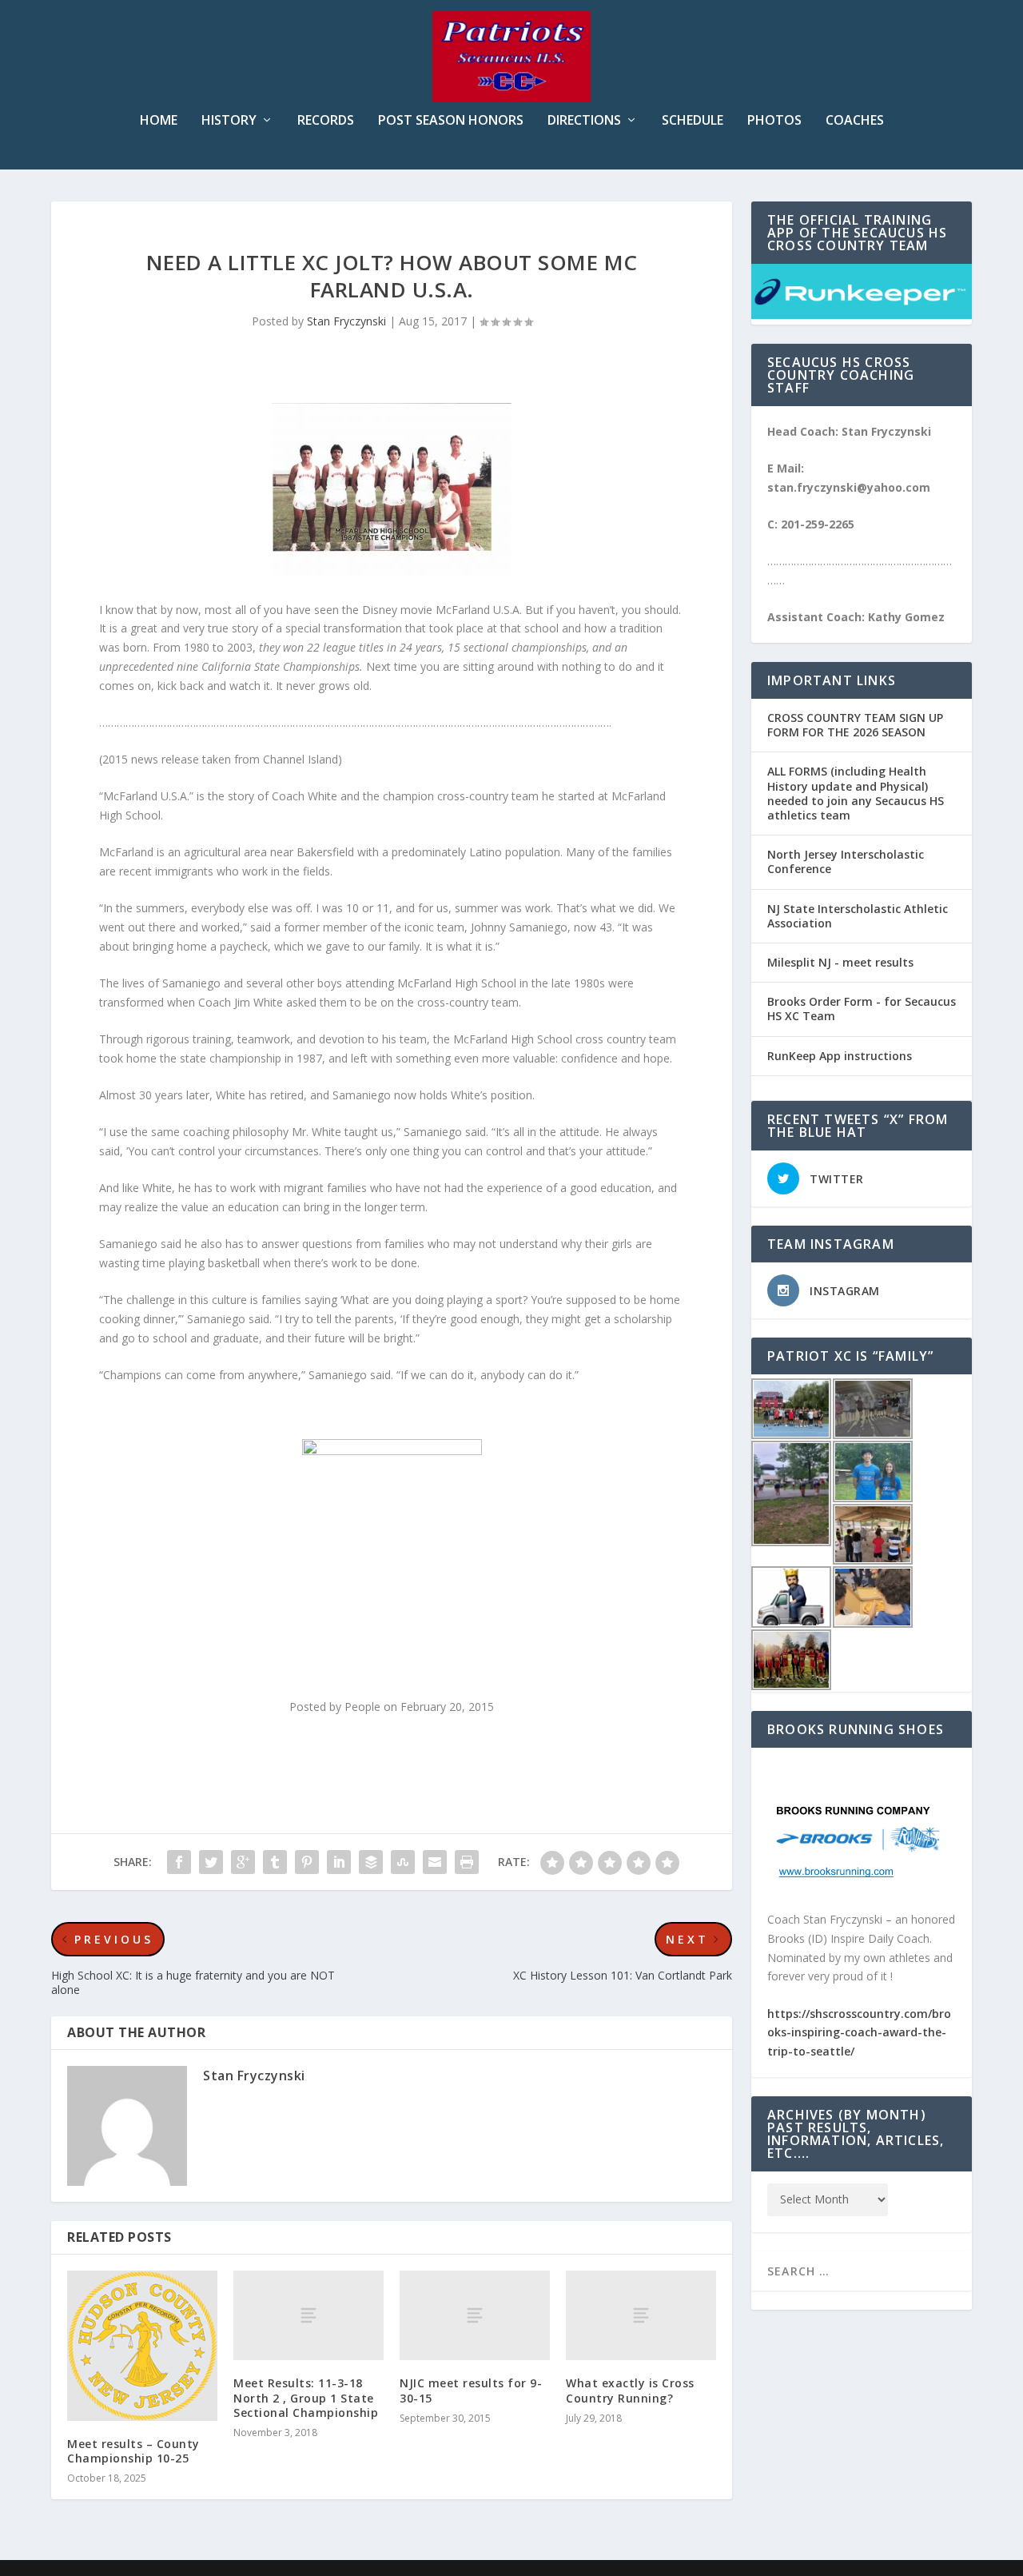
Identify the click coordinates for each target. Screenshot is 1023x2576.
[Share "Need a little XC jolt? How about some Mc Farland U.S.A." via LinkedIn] (339, 1862)
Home (159, 121)
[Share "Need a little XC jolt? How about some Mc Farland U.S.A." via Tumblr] (275, 1862)
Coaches (855, 121)
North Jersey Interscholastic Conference (846, 861)
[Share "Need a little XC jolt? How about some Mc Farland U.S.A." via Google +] (243, 1862)
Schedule (693, 121)
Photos (774, 121)
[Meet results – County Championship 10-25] (142, 2346)
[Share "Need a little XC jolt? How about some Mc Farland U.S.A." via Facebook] (179, 1862)
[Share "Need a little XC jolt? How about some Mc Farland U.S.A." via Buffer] (371, 1862)
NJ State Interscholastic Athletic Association (858, 916)
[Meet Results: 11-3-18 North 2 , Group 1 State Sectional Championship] (308, 2316)
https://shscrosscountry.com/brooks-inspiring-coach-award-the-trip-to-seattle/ (859, 2033)
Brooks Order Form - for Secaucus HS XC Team (862, 1009)
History (229, 121)
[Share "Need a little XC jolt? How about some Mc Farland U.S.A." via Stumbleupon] (403, 1862)
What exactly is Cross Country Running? (630, 2390)
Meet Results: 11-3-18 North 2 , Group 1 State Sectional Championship (306, 2397)
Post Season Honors (451, 121)
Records (326, 121)
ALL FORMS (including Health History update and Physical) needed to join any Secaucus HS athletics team (856, 793)
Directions (584, 121)
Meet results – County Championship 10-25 (133, 2451)
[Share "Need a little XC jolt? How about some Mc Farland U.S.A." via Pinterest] (307, 1862)
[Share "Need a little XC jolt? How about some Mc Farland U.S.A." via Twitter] (211, 1862)
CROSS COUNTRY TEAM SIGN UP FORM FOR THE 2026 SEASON (855, 725)
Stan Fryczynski (346, 321)
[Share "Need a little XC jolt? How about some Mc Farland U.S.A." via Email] (435, 1862)
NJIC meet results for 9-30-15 (471, 2390)
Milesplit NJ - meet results (840, 962)
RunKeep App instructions (840, 1056)
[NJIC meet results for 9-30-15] (475, 2316)
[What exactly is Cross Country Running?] (641, 2316)
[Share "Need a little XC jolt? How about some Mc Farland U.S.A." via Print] (467, 1862)
